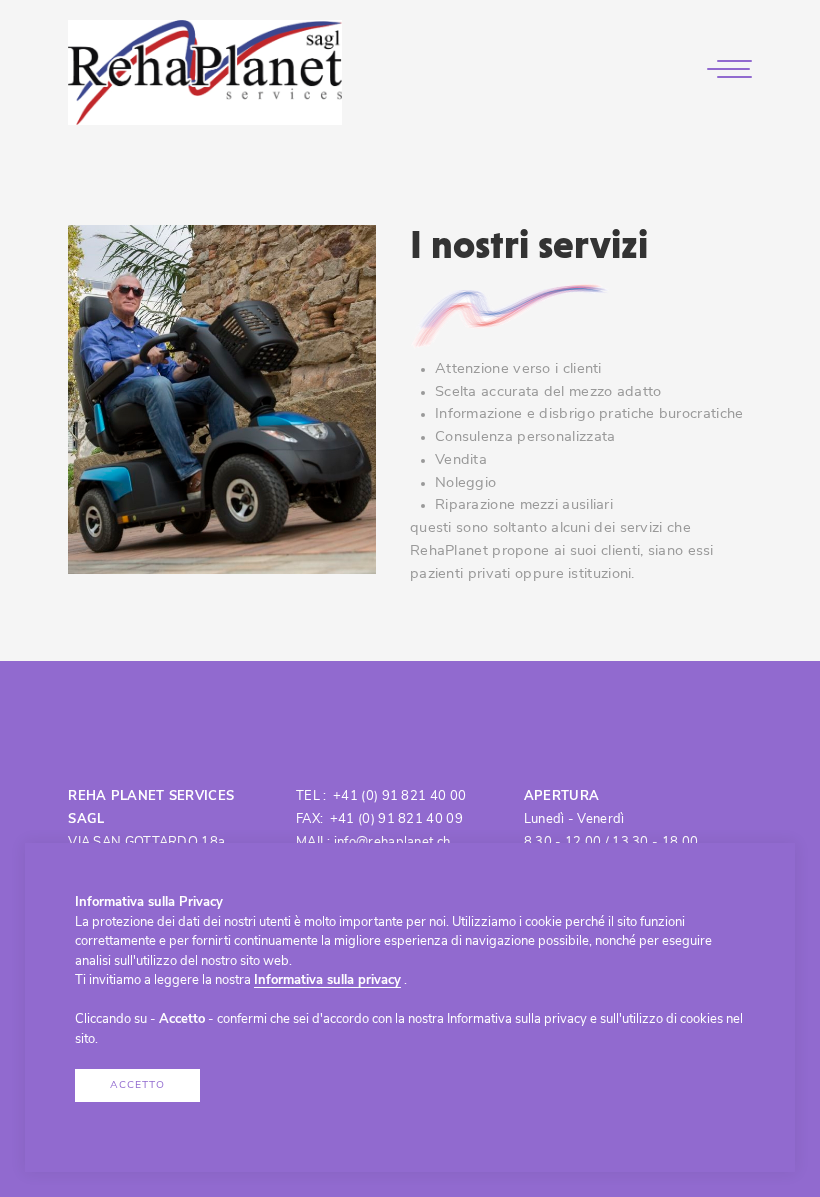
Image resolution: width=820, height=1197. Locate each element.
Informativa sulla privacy (327, 980)
